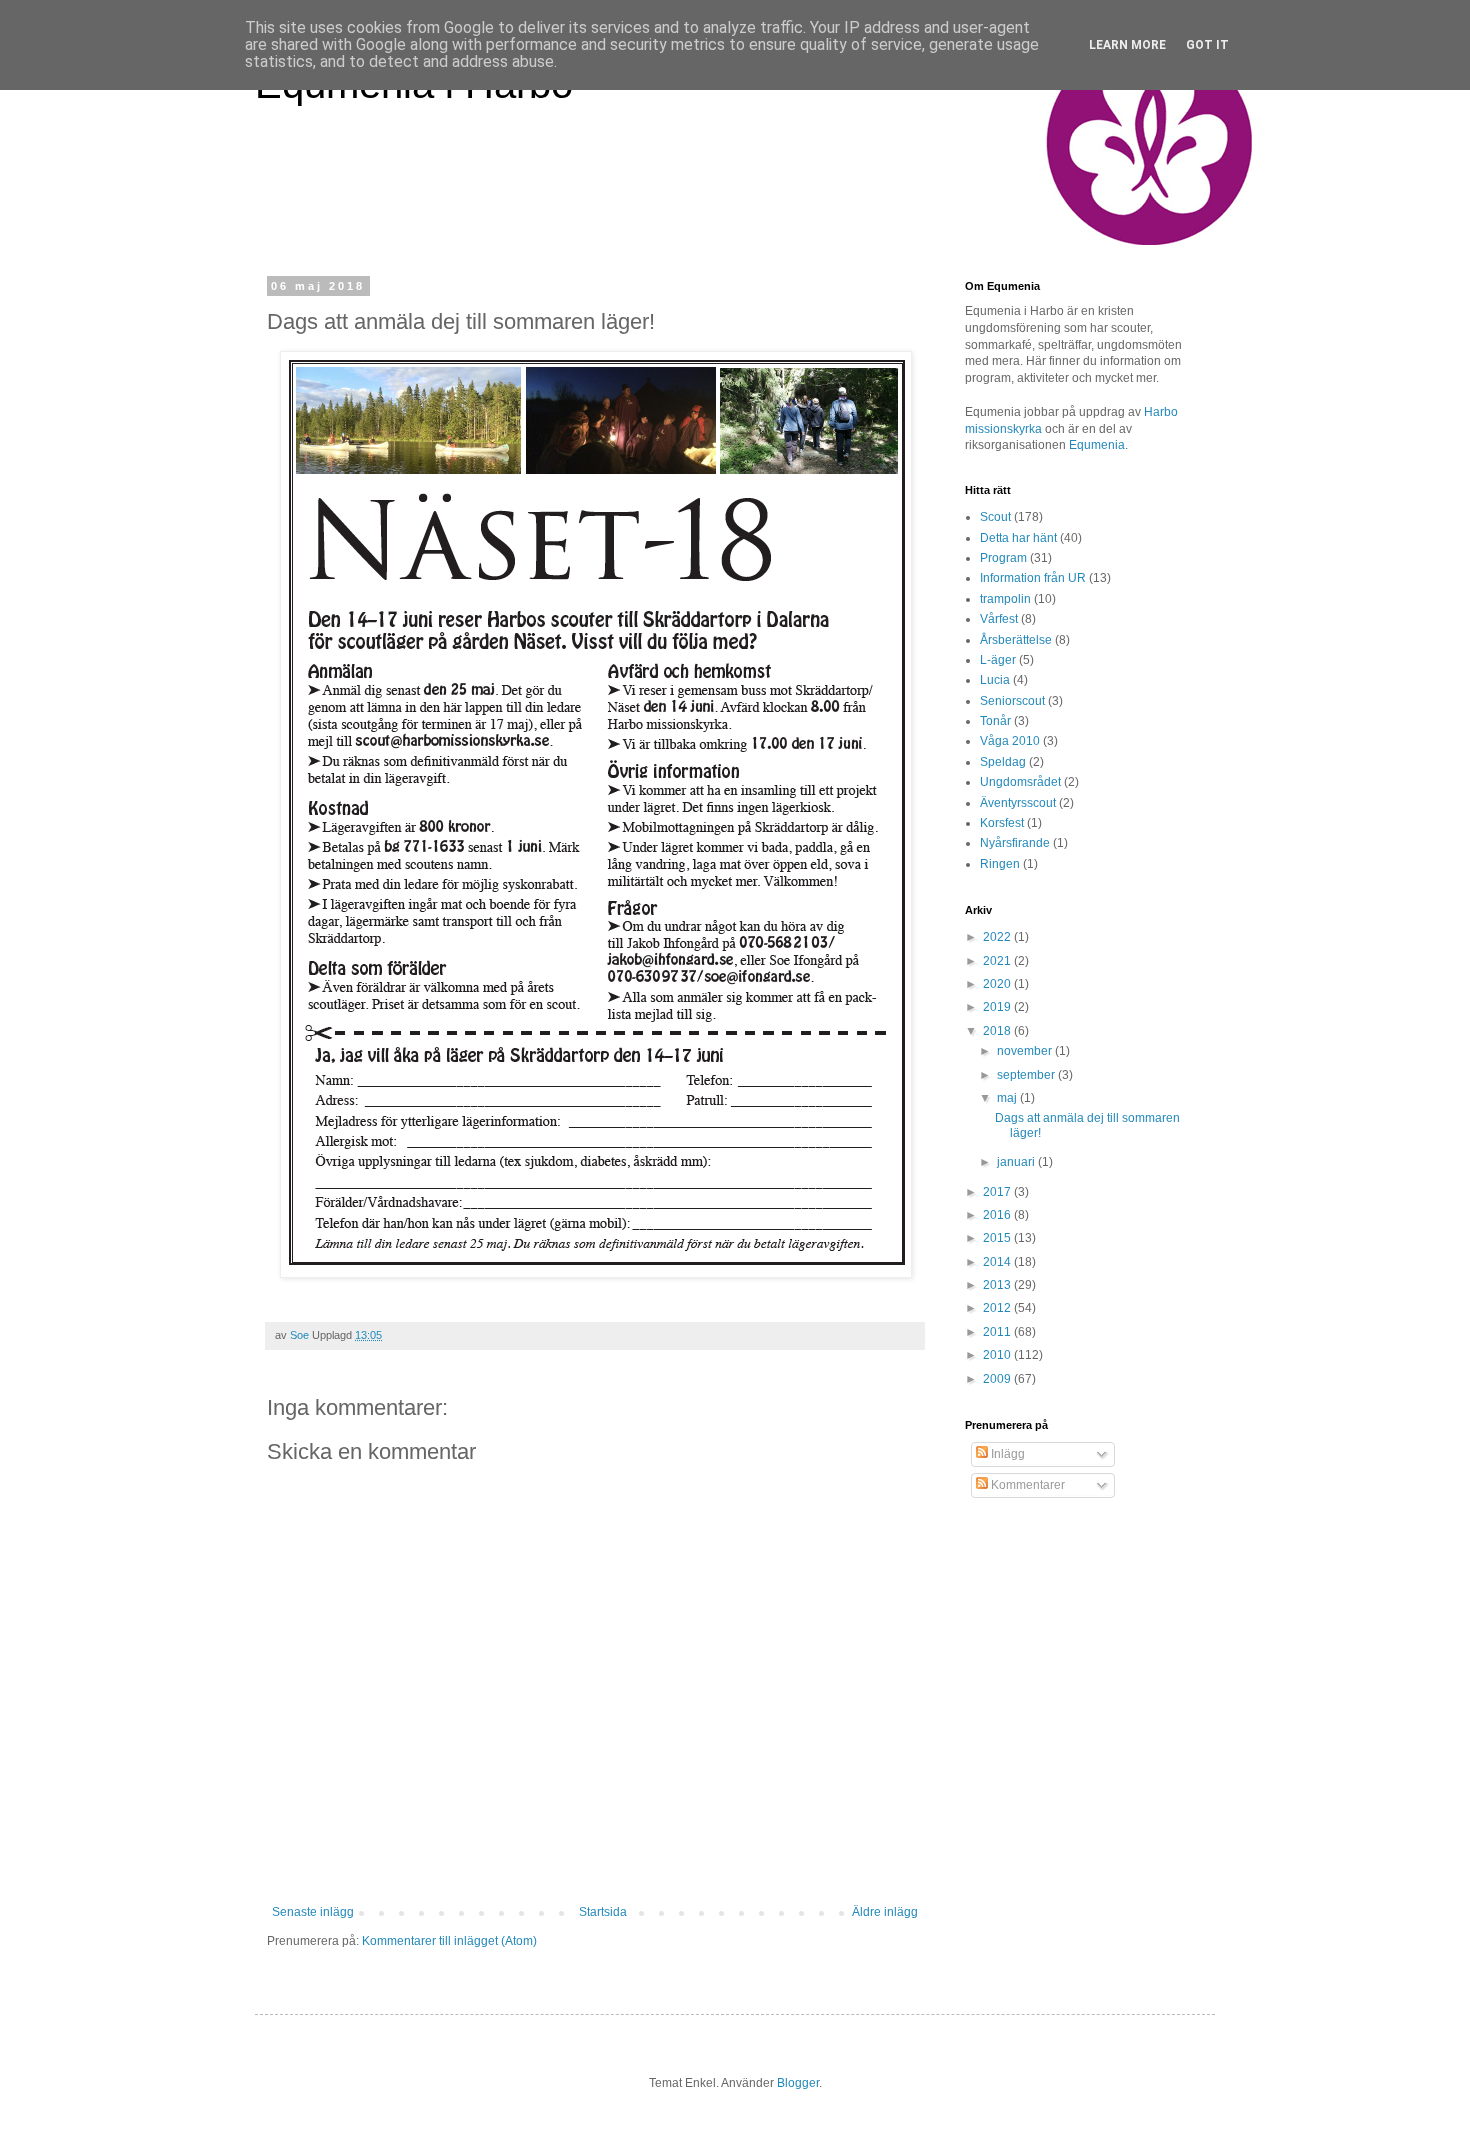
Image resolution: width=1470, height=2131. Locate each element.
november (1026, 1051)
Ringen (1000, 864)
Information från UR (1033, 578)
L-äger (998, 660)
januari (1017, 1162)
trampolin (1005, 599)
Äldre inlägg (885, 1912)
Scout (995, 517)
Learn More (1127, 45)
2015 (998, 1238)
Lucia (995, 680)
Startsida (603, 1912)
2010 (998, 1355)
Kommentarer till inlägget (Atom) (449, 1941)
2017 (998, 1192)
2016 (998, 1215)
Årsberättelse (1016, 640)
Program (1003, 558)
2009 (998, 1379)
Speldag (1003, 762)
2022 (998, 937)
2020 (998, 984)
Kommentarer (1026, 1485)
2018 (998, 1031)
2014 (998, 1262)
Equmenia (1097, 445)
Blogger (798, 2083)
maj (1008, 1098)
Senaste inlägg (313, 1912)
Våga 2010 (1010, 741)
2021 (998, 961)
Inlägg (1006, 1454)
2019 (998, 1007)
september (1027, 1075)
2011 (998, 1332)
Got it (1207, 45)
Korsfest (1002, 823)
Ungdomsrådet (1020, 782)
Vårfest (999, 619)
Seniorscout (1012, 701)
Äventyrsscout (1018, 803)
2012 (998, 1308)
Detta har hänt (1018, 538)
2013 (998, 1285)
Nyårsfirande (1015, 843)
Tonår (995, 721)
